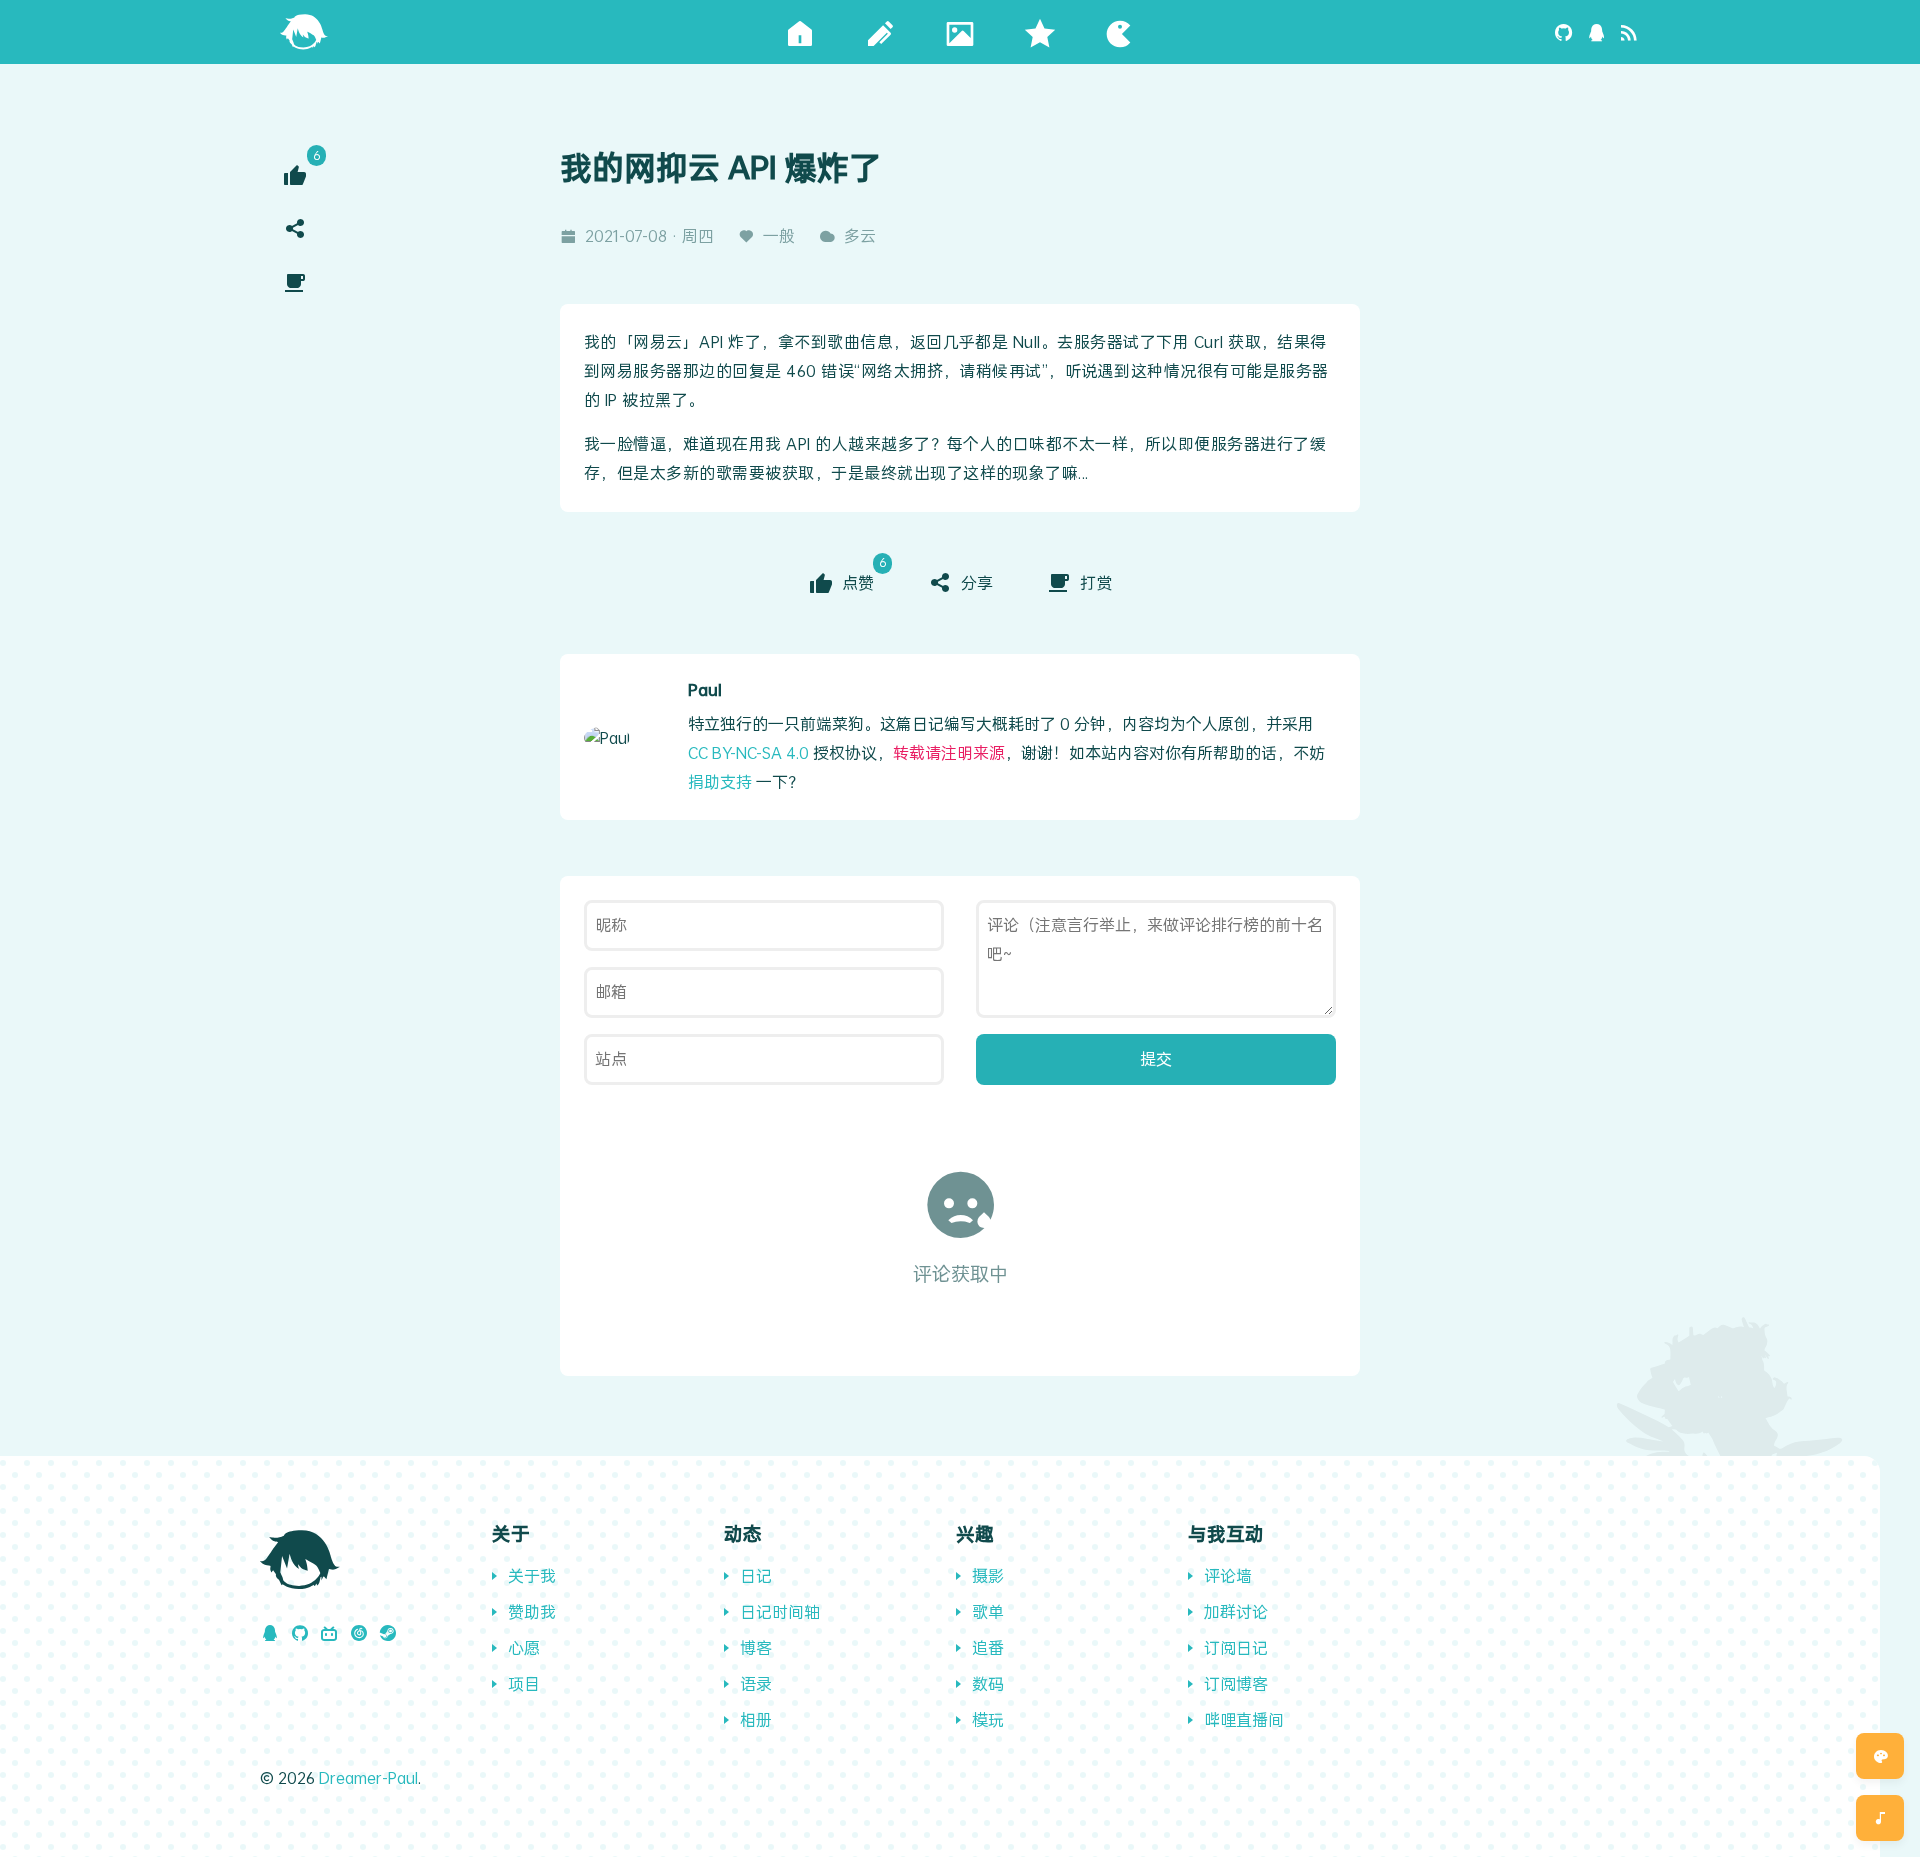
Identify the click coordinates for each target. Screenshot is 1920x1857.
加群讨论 (1236, 1611)
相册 (756, 1719)
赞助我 (532, 1611)
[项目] (1040, 32)
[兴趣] (1120, 32)
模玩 (988, 1719)
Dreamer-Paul (368, 1777)
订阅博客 (1236, 1683)
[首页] (304, 29)
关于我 (532, 1575)
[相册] (960, 32)
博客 (756, 1647)
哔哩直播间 (1244, 1719)
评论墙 (1228, 1575)
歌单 (988, 1611)
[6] (295, 175)
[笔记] (880, 32)
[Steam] (388, 1632)
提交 (1156, 1058)
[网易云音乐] (359, 1632)
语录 (756, 1683)
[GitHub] (1564, 32)
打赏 (1096, 582)
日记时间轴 (780, 1611)
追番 (988, 1647)
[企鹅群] (1597, 32)
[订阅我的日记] (1629, 32)
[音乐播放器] (1880, 1818)
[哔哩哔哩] (329, 1632)
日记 (756, 1575)
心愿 (524, 1647)
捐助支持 (720, 781)
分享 (977, 582)
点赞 (859, 581)
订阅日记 (1236, 1647)
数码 (988, 1683)
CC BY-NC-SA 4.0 (748, 752)
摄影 (988, 1575)
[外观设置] (1880, 1756)
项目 (524, 1683)
